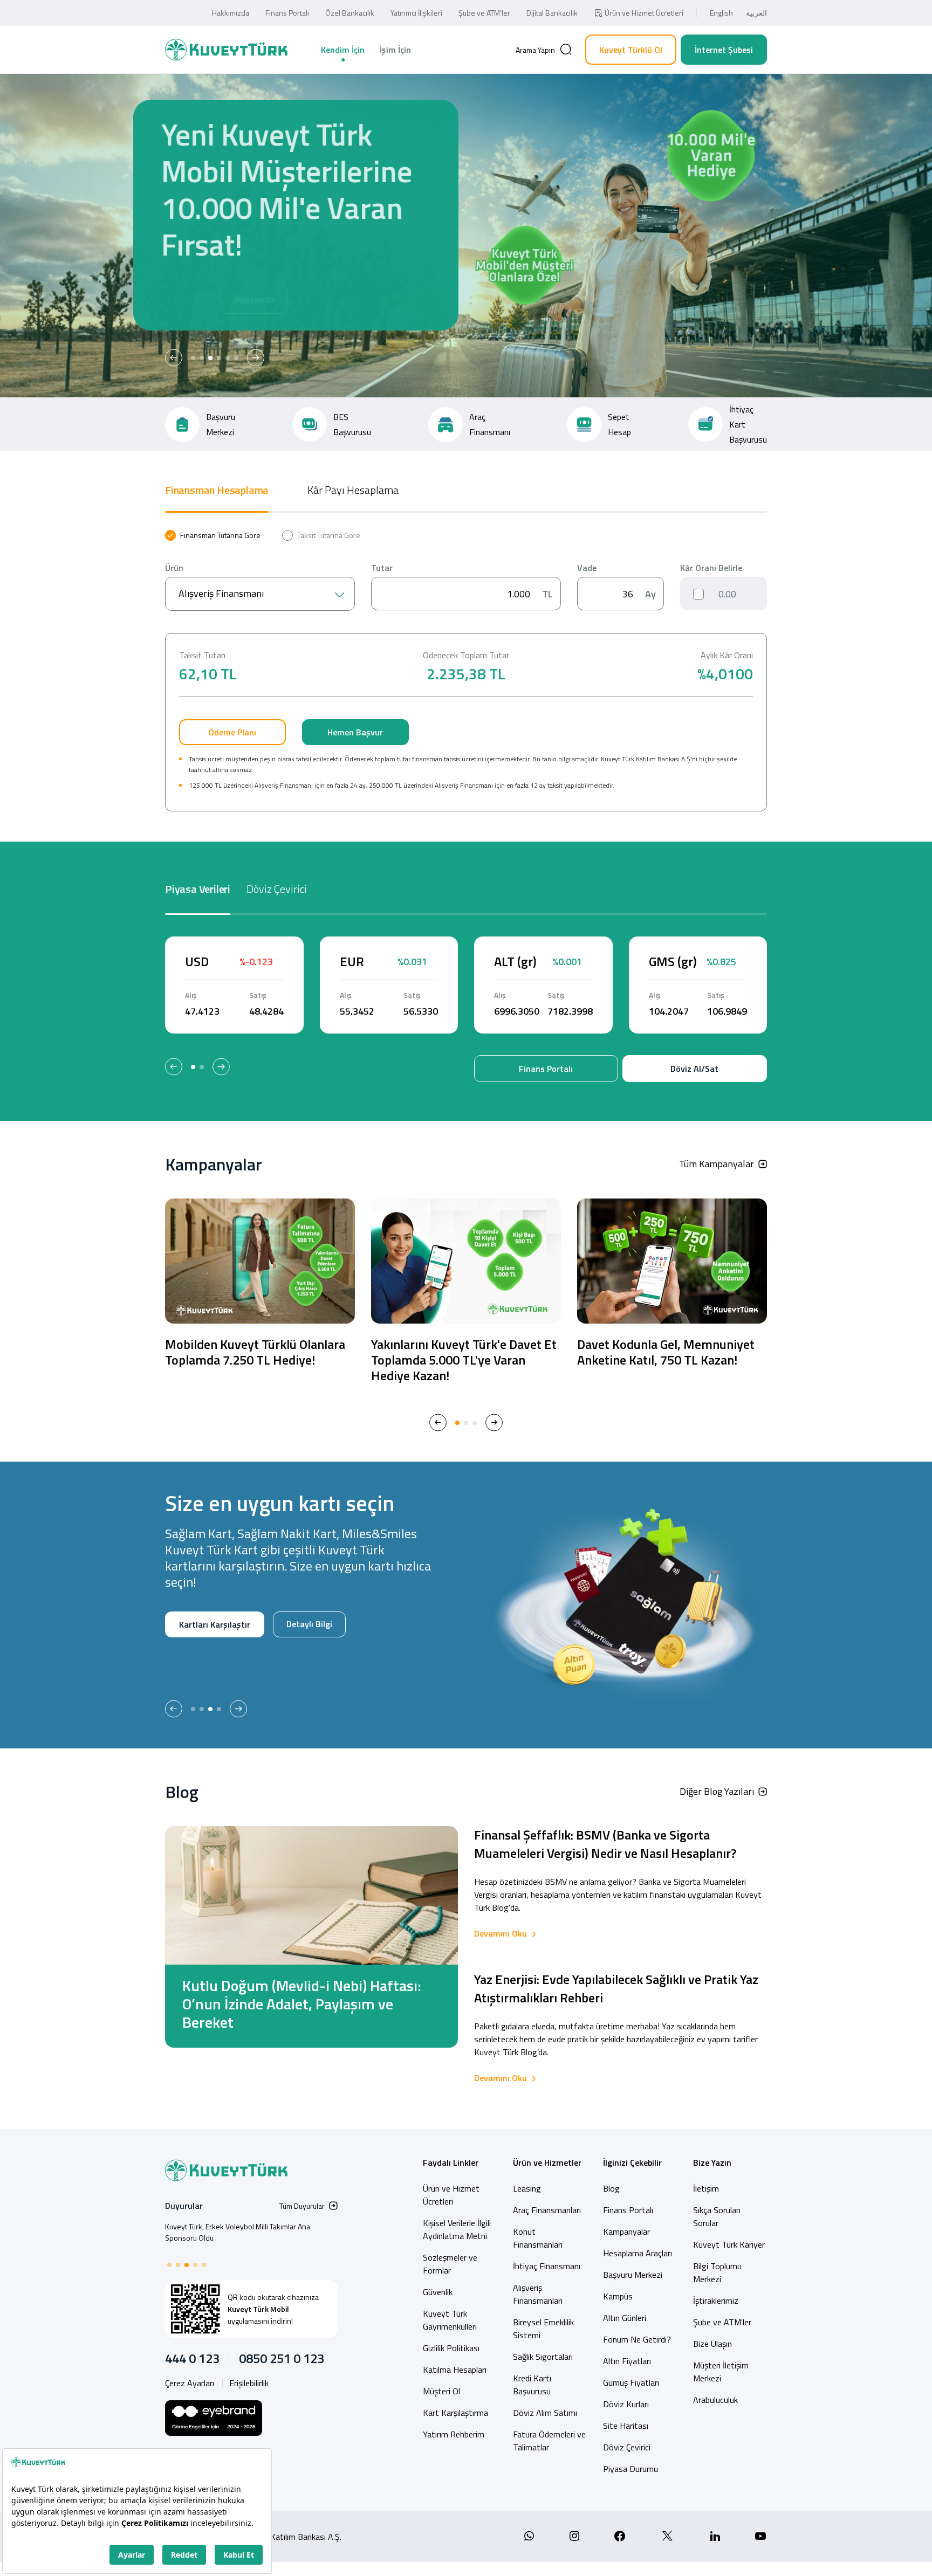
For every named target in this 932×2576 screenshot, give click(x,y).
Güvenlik (438, 2292)
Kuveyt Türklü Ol (631, 50)
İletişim (706, 2188)
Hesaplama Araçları (638, 2253)
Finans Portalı (287, 13)
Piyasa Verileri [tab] (198, 889)
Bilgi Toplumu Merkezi (717, 2272)
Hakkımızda (231, 13)
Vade (587, 568)
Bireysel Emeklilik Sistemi (543, 2329)
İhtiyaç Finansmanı (547, 2266)
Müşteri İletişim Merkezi (721, 2372)
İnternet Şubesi (724, 50)
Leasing (527, 2188)
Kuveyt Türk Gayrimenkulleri (450, 2320)
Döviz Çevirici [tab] (277, 889)
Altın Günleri (625, 2318)
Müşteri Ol (281, 300)
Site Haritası (626, 2426)
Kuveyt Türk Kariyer (729, 2244)
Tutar (382, 568)
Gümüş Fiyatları (631, 2382)
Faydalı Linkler (451, 2162)
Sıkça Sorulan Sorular (717, 2216)
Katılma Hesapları (455, 2370)
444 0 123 (192, 2358)
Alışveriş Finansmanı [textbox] (221, 593)
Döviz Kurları (626, 2404)
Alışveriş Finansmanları (538, 2294)
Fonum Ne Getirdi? (637, 2339)
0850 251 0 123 (282, 2358)
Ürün (174, 568)
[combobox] (260, 594)
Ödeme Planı (232, 732)
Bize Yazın (712, 2162)
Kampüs (618, 2296)
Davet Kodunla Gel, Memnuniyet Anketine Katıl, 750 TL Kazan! (666, 1352)
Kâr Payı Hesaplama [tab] (353, 490)
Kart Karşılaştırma (455, 2413)
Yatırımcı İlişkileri (416, 13)
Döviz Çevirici (627, 2447)
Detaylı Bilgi (201, 1659)
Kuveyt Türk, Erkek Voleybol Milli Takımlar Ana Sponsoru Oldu (238, 2232)
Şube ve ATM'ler (722, 2322)
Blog (611, 2188)
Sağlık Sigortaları (543, 2357)
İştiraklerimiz (716, 2301)
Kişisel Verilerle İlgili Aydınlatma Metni (457, 2229)
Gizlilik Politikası (451, 2348)
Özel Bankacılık (350, 13)
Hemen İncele (204, 300)
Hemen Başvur (355, 732)
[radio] (213, 535)
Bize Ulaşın (712, 2344)
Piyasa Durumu (631, 2469)
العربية (756, 13)
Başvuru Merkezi (633, 2275)
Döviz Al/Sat (694, 1069)
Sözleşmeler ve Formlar (450, 2264)
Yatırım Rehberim (454, 2434)
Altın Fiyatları (627, 2361)
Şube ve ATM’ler (484, 13)
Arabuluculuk (715, 2400)
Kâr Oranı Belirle (711, 568)
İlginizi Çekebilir (632, 2162)
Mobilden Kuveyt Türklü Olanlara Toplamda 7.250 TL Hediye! (255, 1352)
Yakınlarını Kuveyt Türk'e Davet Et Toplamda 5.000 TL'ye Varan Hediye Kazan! (464, 1360)
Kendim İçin (343, 50)
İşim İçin (395, 50)
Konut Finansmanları (538, 2238)
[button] (174, 358)
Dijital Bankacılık (552, 13)
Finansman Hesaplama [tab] (217, 490)
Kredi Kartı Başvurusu (532, 2385)
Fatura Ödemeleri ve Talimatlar (549, 2441)
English (721, 13)
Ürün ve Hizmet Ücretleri (644, 13)
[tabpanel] (466, 671)
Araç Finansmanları (547, 2210)
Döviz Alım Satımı (545, 2413)
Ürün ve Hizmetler (547, 2162)
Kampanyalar (626, 2231)
